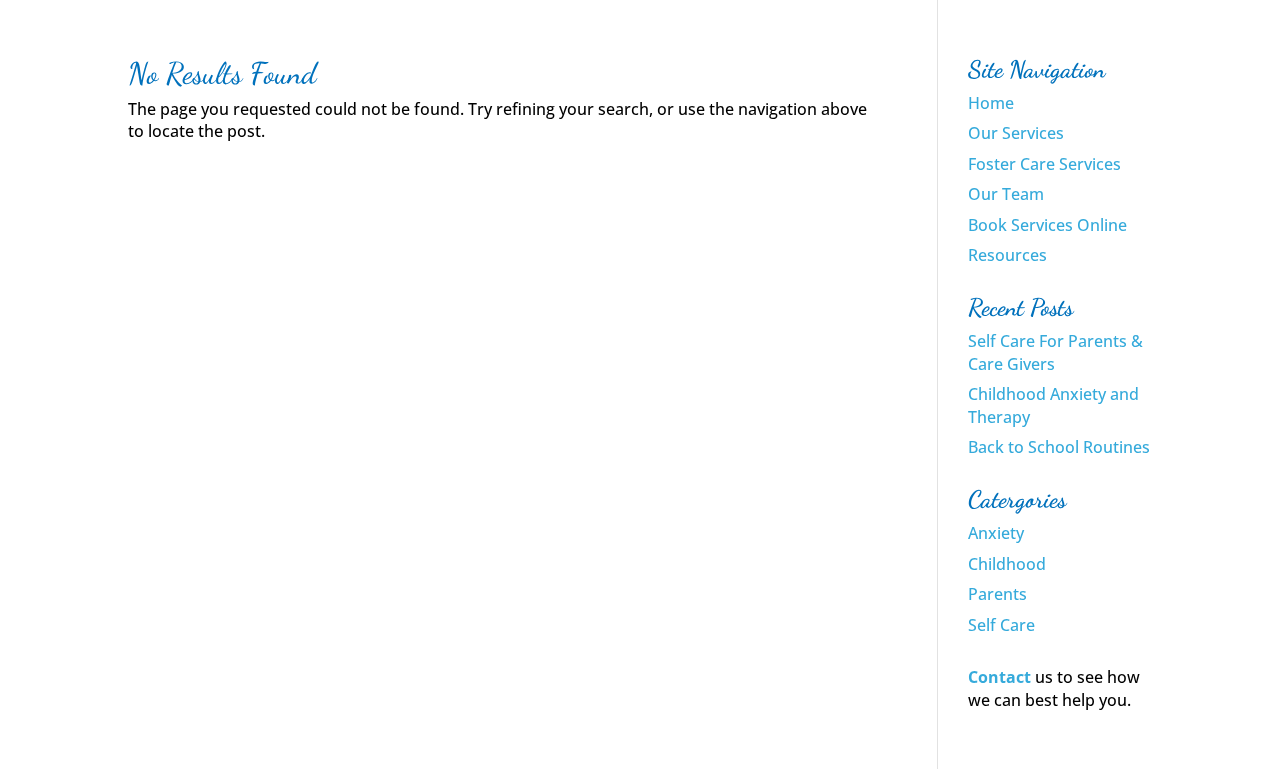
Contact (999, 677)
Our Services (1016, 133)
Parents (997, 594)
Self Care (1001, 625)
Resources (1007, 255)
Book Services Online (1047, 225)
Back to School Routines (1059, 447)
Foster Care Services (1044, 164)
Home (991, 103)
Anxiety (996, 533)
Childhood (1007, 564)
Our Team (1006, 194)
